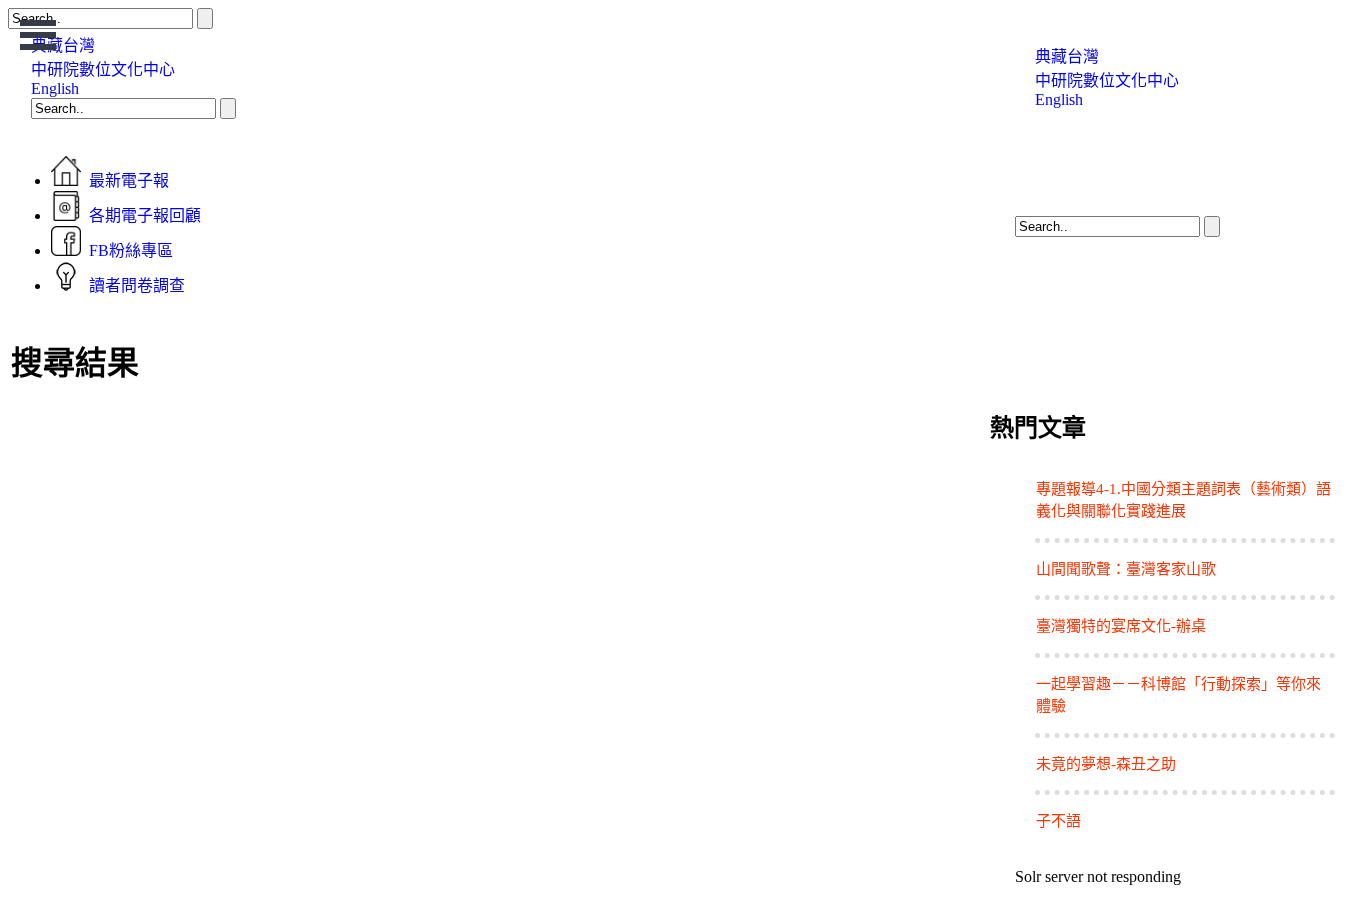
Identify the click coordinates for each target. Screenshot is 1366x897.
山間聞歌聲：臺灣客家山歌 (1126, 569)
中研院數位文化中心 (103, 69)
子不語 (1058, 821)
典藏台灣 (1067, 56)
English (55, 88)
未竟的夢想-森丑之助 (1106, 764)
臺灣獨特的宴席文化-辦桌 (1121, 626)
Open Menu (38, 35)
